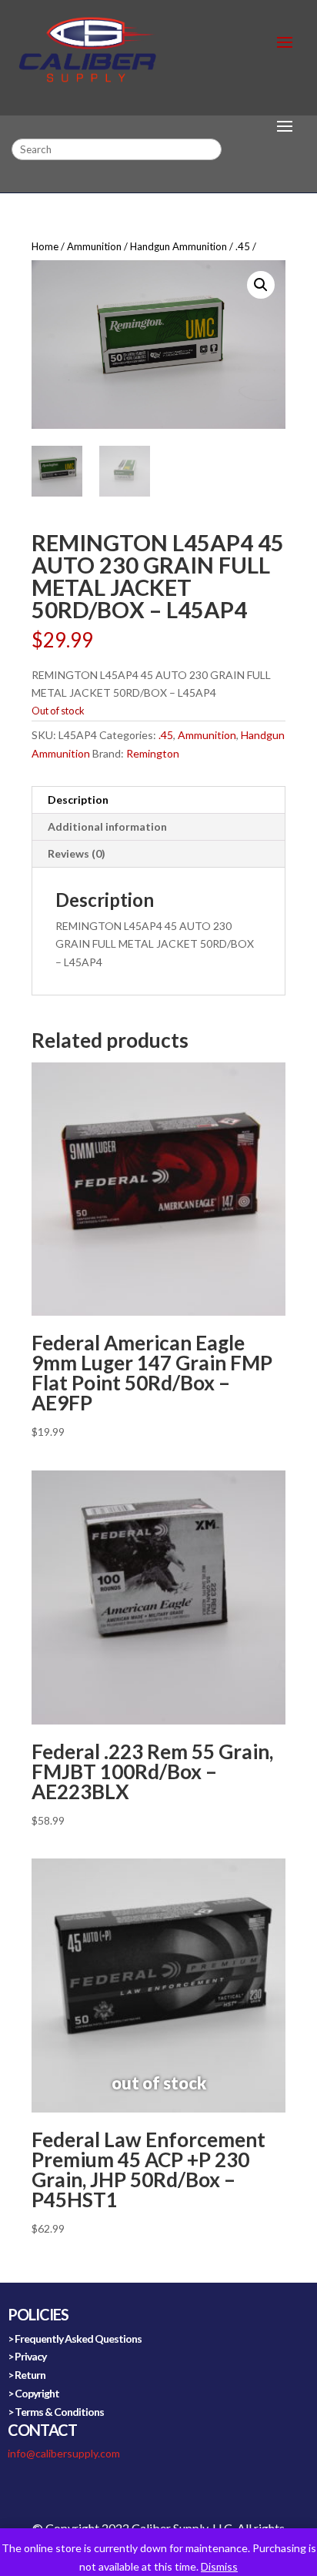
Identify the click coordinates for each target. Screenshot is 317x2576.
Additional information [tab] (107, 826)
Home (45, 246)
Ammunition (94, 246)
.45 (243, 246)
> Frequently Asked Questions (75, 2338)
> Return (27, 2375)
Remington (153, 753)
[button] (261, 285)
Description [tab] (78, 800)
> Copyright (33, 2393)
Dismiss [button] (219, 2566)
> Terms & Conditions (56, 2412)
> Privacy (27, 2356)
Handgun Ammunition (179, 246)
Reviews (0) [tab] (77, 853)
